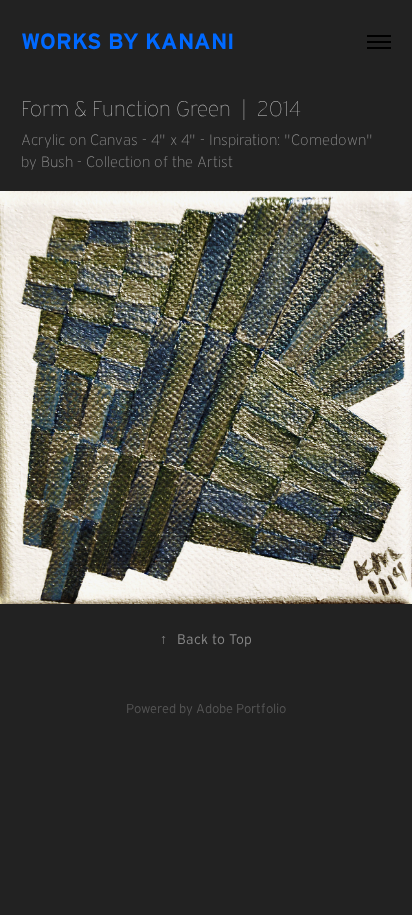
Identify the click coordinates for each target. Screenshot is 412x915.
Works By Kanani (127, 41)
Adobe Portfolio (241, 708)
